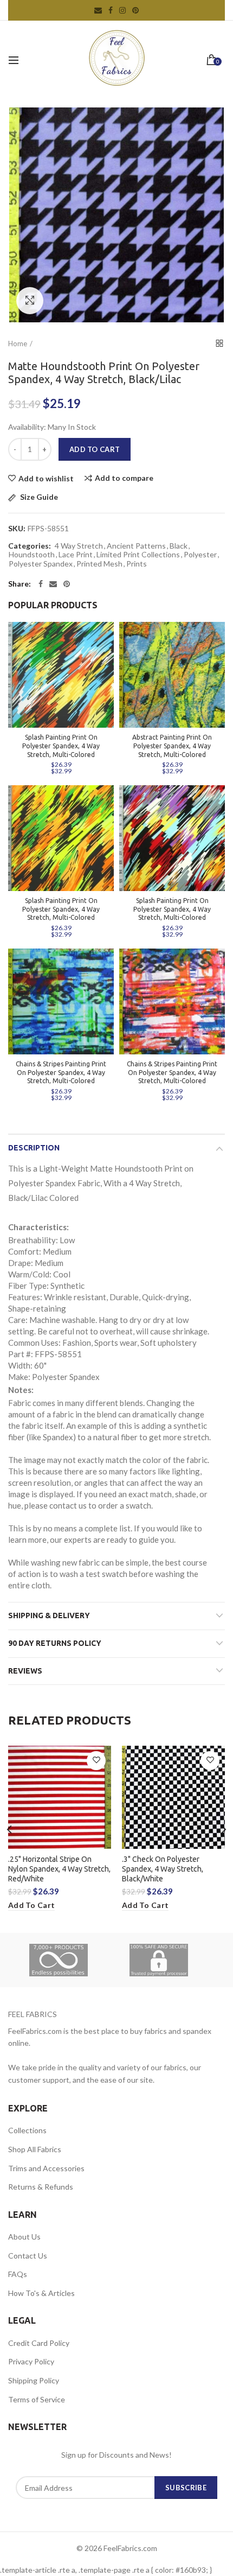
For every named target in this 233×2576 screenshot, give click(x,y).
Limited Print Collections (138, 555)
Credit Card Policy (39, 2343)
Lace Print (76, 555)
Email (98, 10)
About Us (24, 2237)
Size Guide (38, 497)
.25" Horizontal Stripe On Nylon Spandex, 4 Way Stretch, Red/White (59, 1869)
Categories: (30, 546)
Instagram (122, 10)
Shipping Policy (34, 2380)
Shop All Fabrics (35, 2149)
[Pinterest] (67, 584)
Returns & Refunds (41, 2187)
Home (18, 344)
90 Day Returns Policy (55, 1643)
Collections (27, 2130)
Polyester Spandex (41, 564)
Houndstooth (32, 555)
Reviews (25, 1671)
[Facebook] (41, 584)
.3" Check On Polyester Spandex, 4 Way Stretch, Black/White (163, 1869)
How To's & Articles (41, 2293)
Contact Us (28, 2256)
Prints (137, 564)
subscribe (186, 2488)
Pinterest (135, 10)
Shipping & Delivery (49, 1615)
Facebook (111, 10)
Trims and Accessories (46, 2168)
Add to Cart (95, 449)
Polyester (200, 555)
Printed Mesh (99, 564)
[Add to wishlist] (96, 1761)
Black (179, 546)
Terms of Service (37, 2399)
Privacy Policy (31, 2361)
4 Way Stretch (79, 546)
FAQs (18, 2274)
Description (34, 1148)
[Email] (53, 584)
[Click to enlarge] (30, 301)
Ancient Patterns (136, 546)
